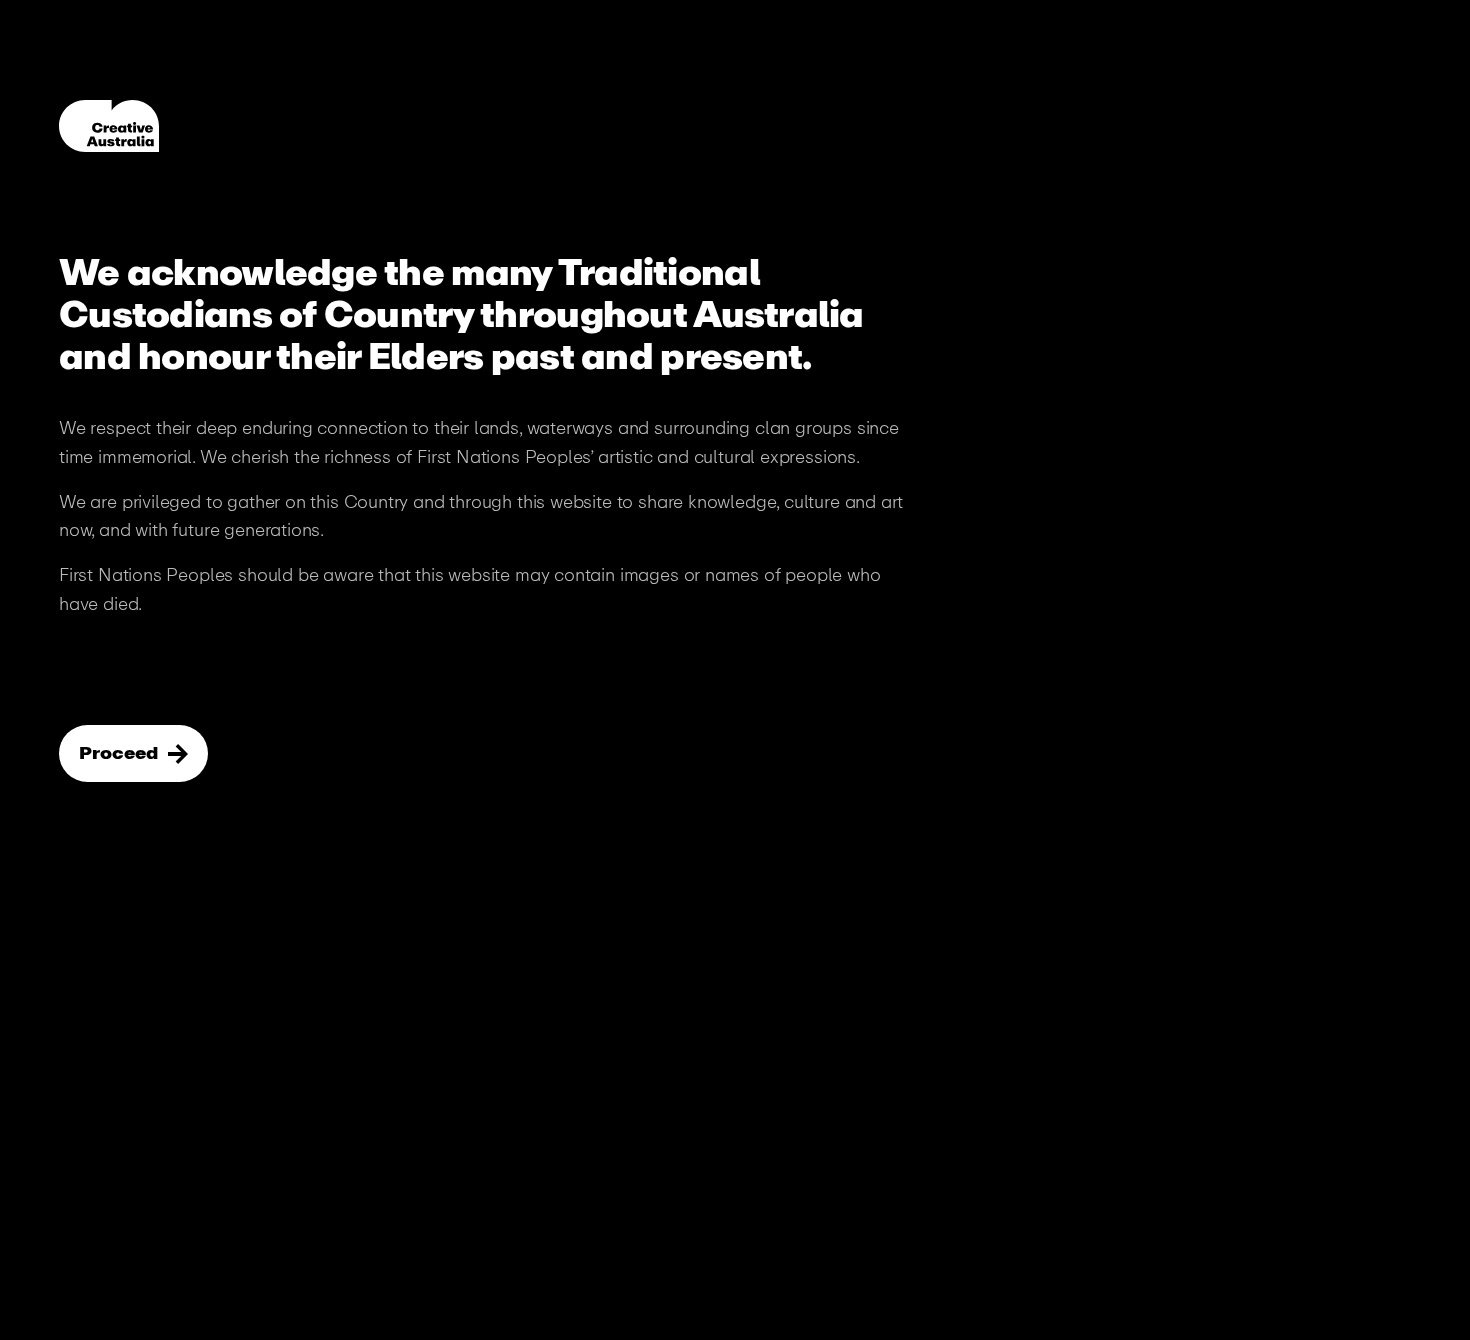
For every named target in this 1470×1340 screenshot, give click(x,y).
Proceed (120, 753)
